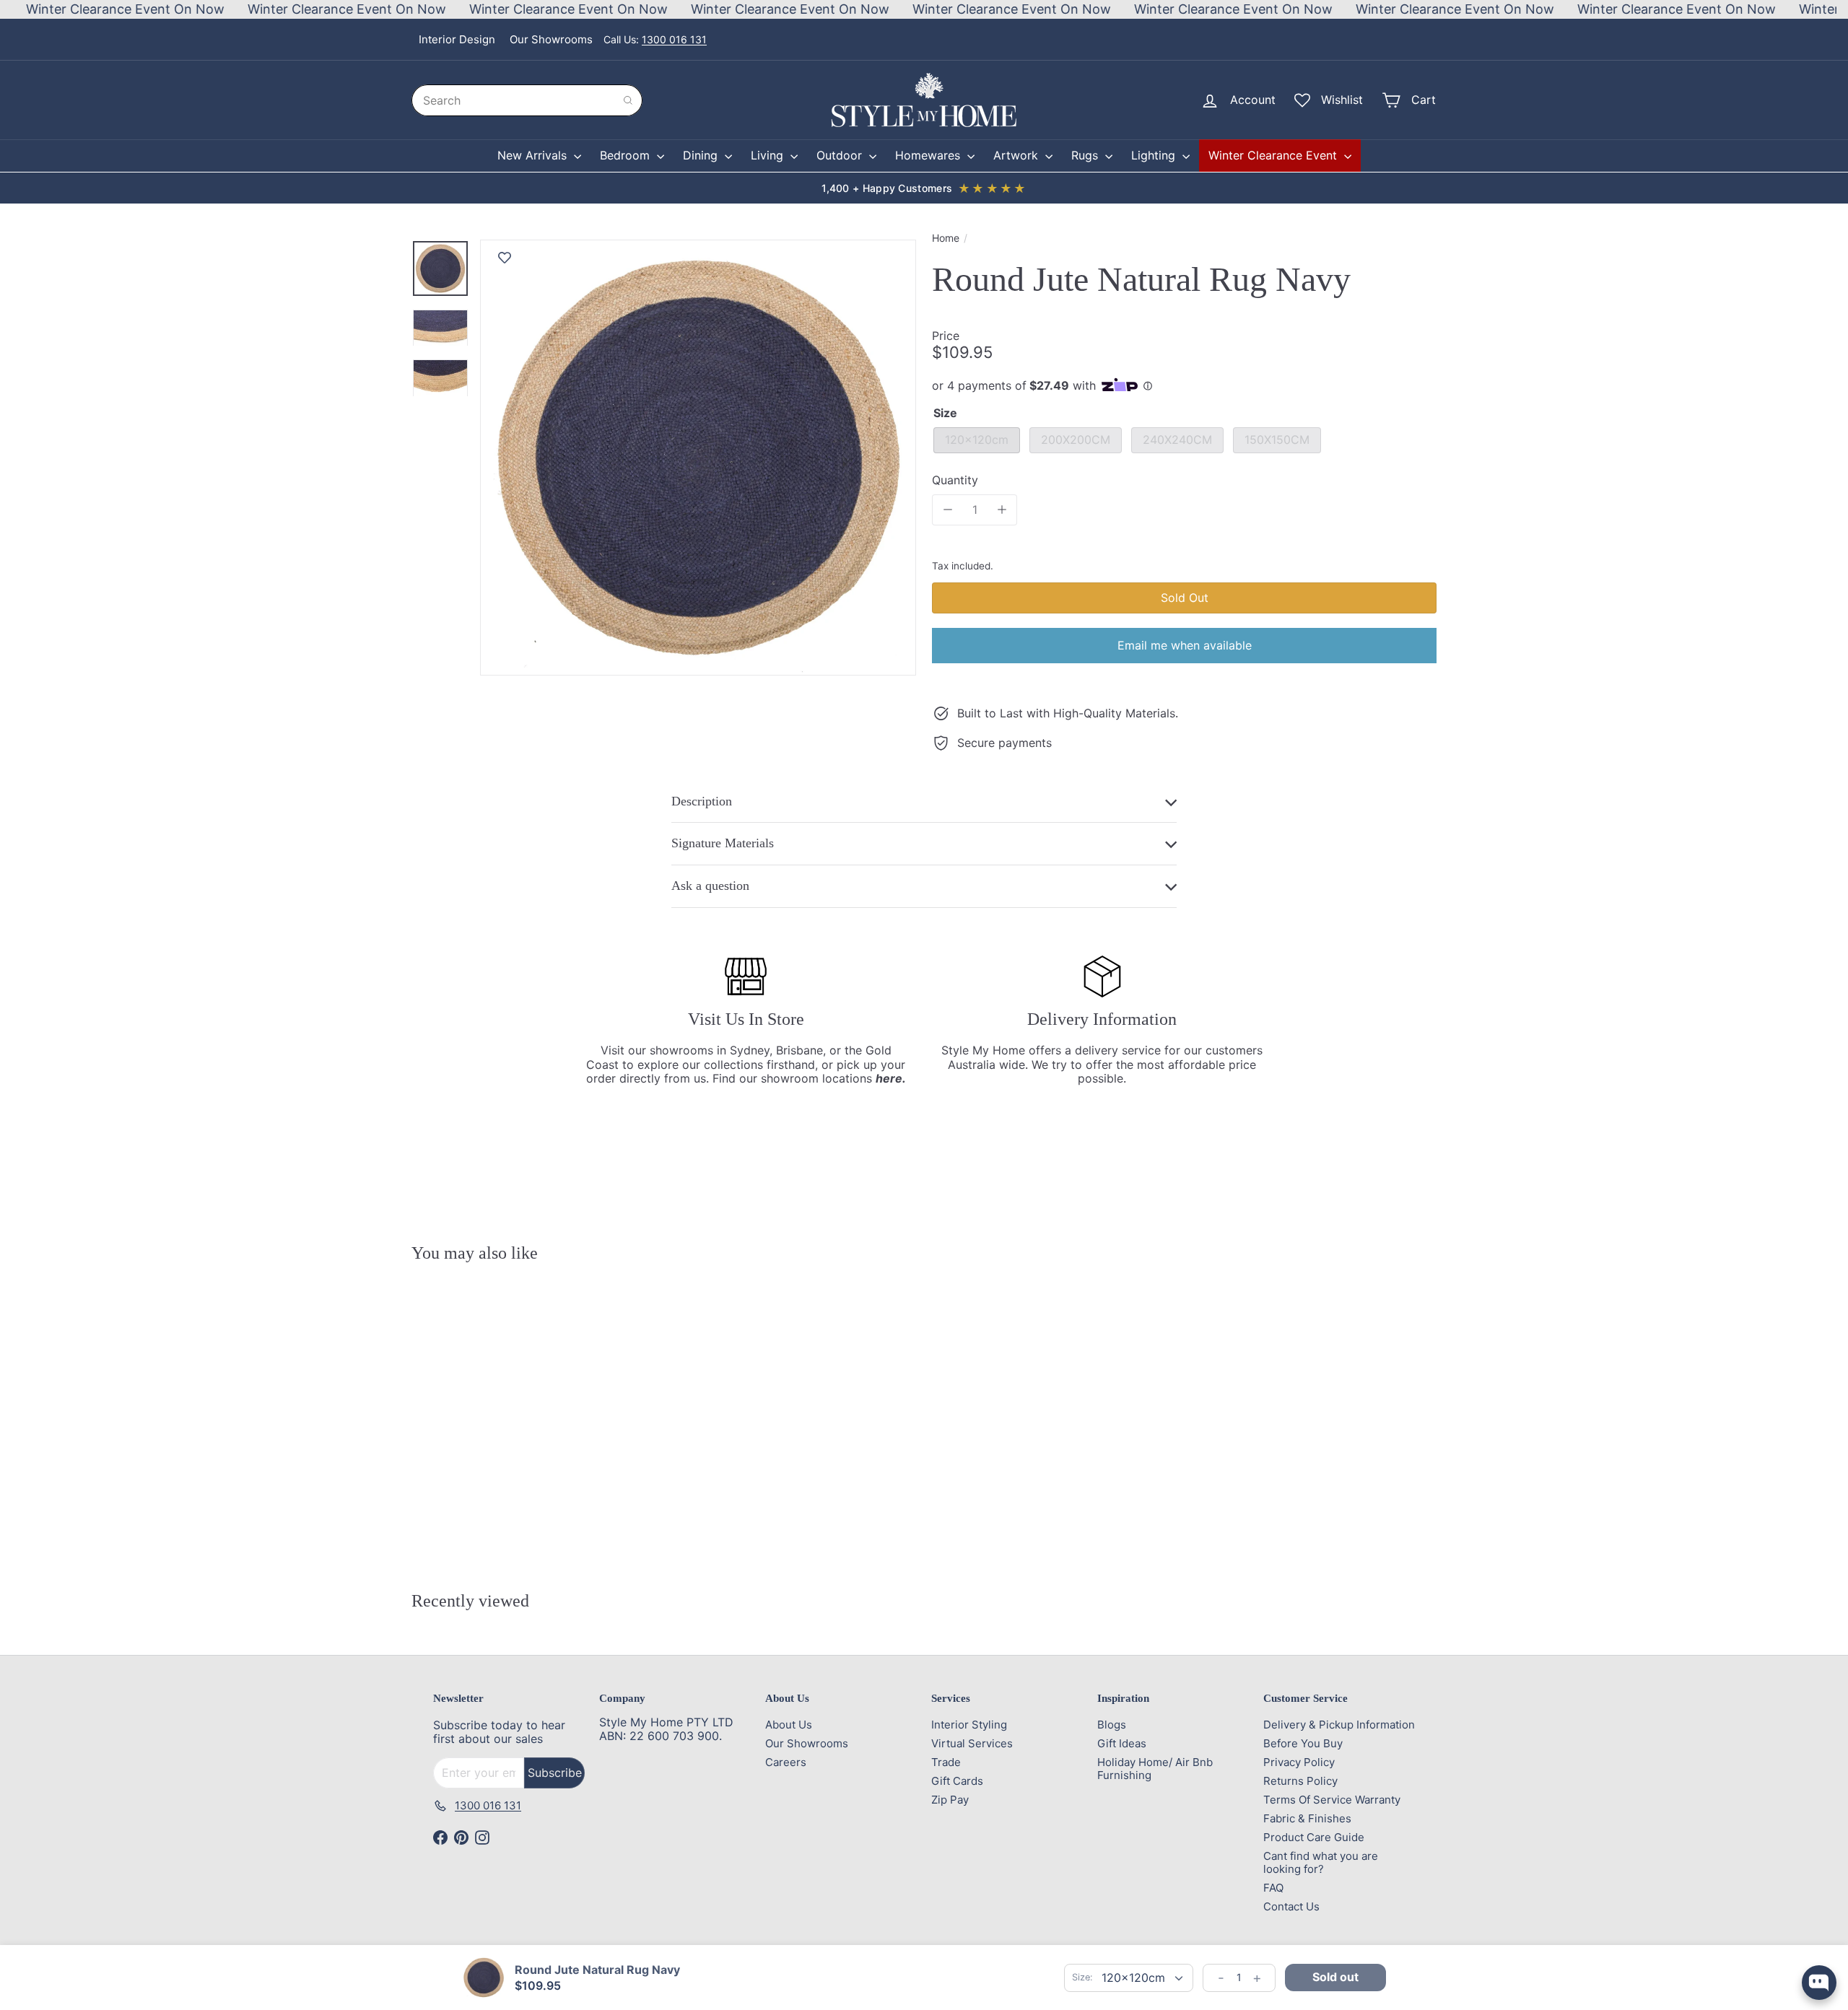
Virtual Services (972, 1743)
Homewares (929, 155)
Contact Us (1291, 1906)
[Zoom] (698, 458)
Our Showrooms (551, 39)
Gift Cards (957, 1781)
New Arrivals (534, 155)
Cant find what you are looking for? (1321, 1862)
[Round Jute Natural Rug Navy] (491, 1406)
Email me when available (1185, 645)
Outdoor (841, 155)
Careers (786, 1762)
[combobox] (527, 100)
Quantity (955, 480)
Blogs (1112, 1725)
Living (769, 155)
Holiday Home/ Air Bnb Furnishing (1155, 1769)
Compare (500, 1529)
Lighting (1155, 155)
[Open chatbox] (1819, 1983)
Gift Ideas (1122, 1743)
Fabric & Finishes (1307, 1818)
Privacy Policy (1299, 1762)
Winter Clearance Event (1274, 155)
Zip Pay (950, 1800)
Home (946, 238)
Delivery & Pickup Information (1339, 1725)
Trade (946, 1762)
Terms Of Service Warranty (1332, 1800)
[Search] (628, 100)
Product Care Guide (1314, 1837)
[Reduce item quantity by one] (947, 510)
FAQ (1273, 1888)
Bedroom (627, 155)
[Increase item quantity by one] (1002, 510)
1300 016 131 (674, 39)
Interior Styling (969, 1725)
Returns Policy (1300, 1781)
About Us (789, 1725)
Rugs (1086, 155)
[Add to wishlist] (505, 258)
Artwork (1017, 155)
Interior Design (457, 39)
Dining (702, 155)
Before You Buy (1303, 1743)
